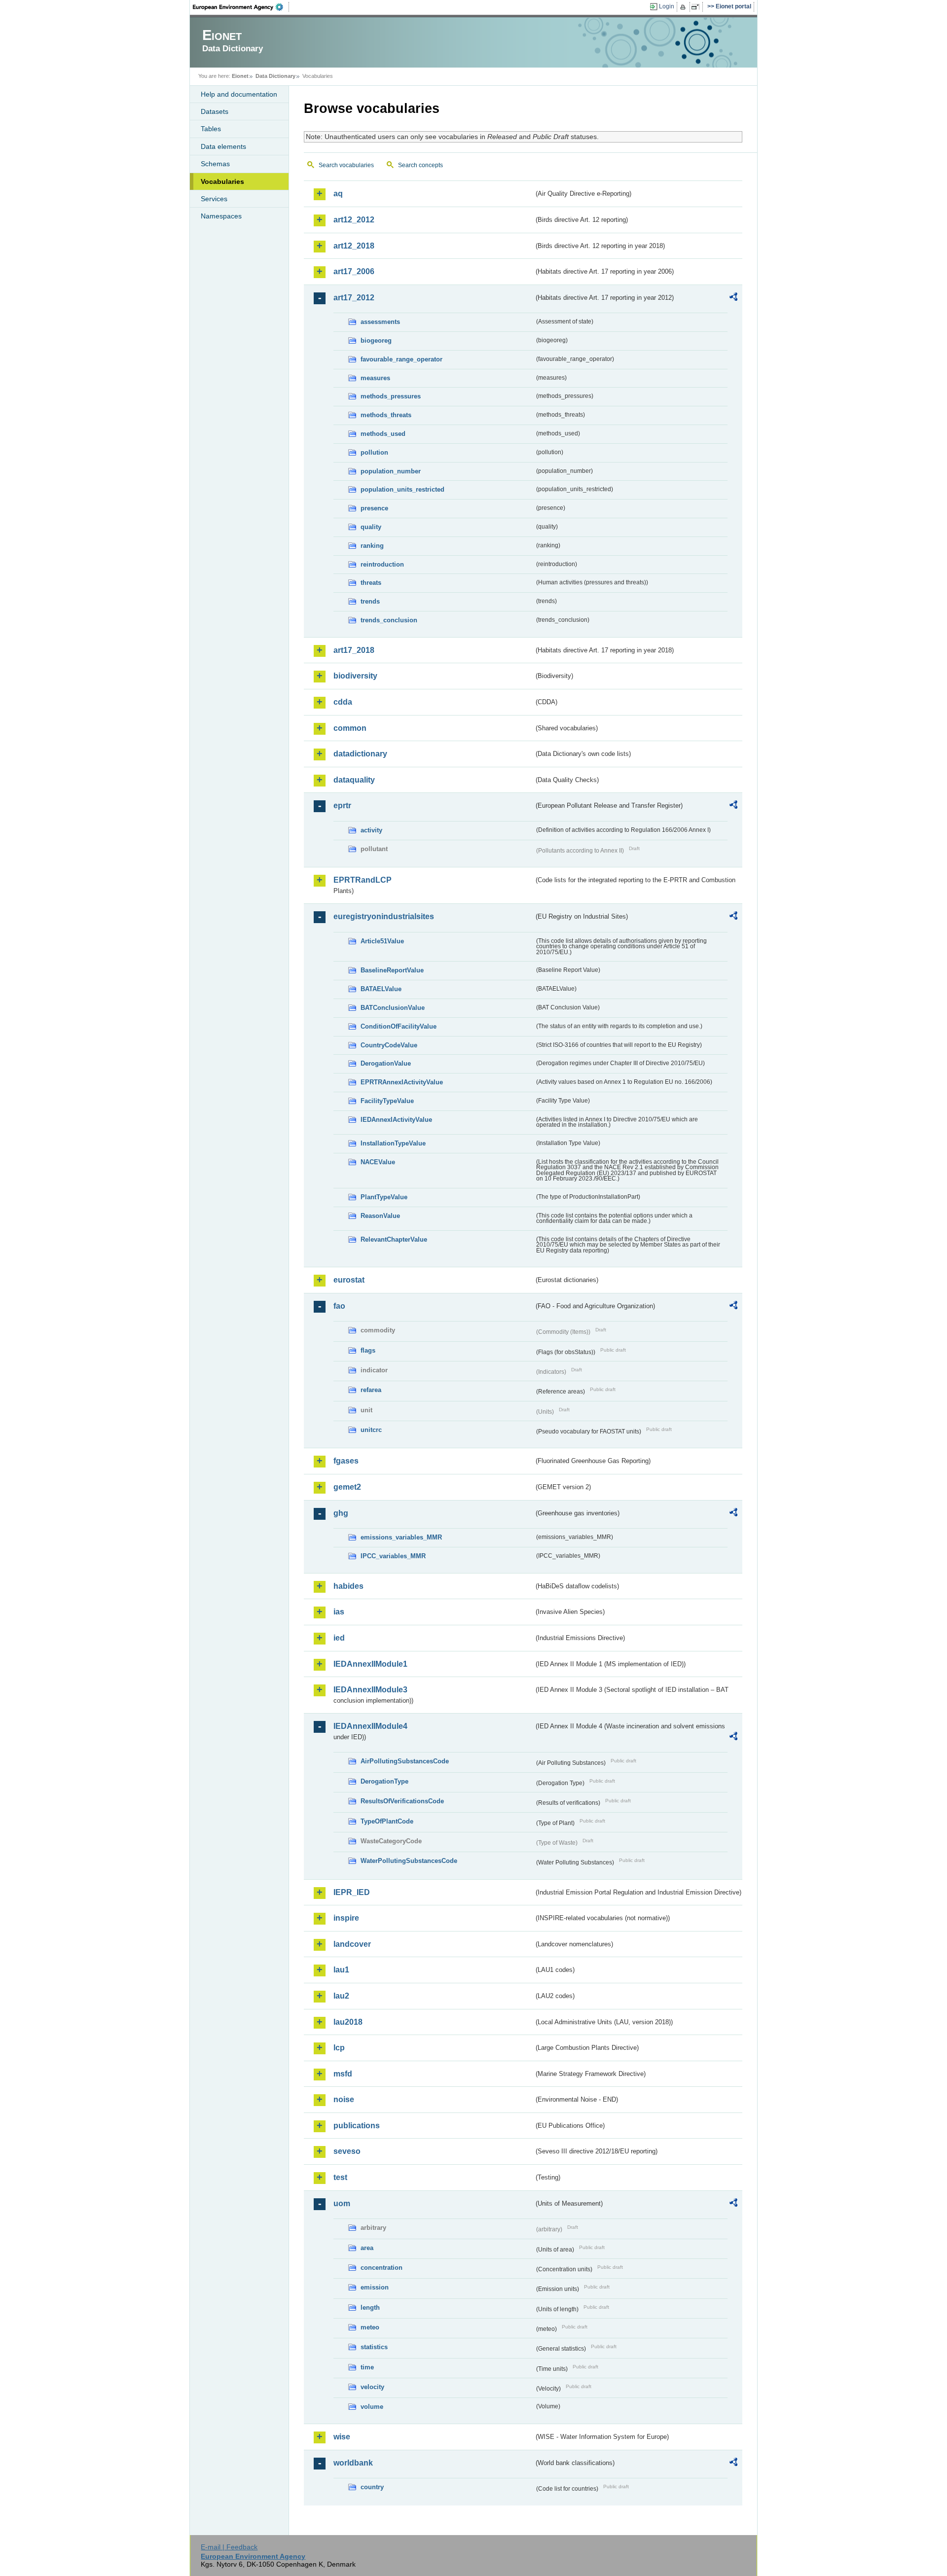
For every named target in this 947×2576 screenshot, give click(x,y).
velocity (372, 2387)
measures (375, 378)
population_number (391, 471)
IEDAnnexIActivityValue (396, 1120)
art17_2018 (354, 650)
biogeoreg (376, 340)
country (372, 2487)
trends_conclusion (389, 620)
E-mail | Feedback (229, 2547)
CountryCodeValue (389, 1045)
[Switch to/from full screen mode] (697, 7)
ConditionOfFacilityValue (399, 1026)
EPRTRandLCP (363, 880)
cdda (343, 702)
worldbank (353, 2463)
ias (339, 1612)
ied (339, 1638)
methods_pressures (391, 396)
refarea (371, 1390)
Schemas (215, 164)
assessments (380, 322)
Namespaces (221, 216)
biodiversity (355, 676)
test (340, 2177)
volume (372, 2407)
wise (342, 2437)
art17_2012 (354, 298)
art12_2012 (354, 220)
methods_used (383, 434)
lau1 (341, 1970)
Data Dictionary (275, 76)
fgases (346, 1461)
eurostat (349, 1280)
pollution (374, 452)
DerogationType (384, 1781)
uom (342, 2203)
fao (339, 1306)
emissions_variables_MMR (401, 1537)
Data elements (223, 146)
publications (357, 2126)
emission (375, 2287)
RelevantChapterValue (394, 1239)
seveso (347, 2151)
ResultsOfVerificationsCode (402, 1801)
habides (348, 1586)
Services (214, 199)
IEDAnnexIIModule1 (370, 1664)
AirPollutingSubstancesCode (405, 1761)
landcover (352, 1944)
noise (344, 2099)
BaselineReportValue (392, 970)
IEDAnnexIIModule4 (370, 1726)
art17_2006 (354, 271)
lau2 (341, 1996)
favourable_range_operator (401, 359)
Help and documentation (239, 94)
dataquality (354, 780)
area (367, 2248)
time (367, 2367)
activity (371, 830)
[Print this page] (684, 7)
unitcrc (371, 1430)
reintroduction (382, 564)
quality (371, 527)
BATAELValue (381, 989)
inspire (346, 1918)
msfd (343, 2074)
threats (371, 583)
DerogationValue (386, 1063)
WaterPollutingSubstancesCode (409, 1861)
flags (368, 1350)
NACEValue (378, 1162)
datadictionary (360, 754)
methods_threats (386, 415)
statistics (374, 2347)
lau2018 (348, 2022)
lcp (339, 2048)
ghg (341, 1513)
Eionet (240, 76)
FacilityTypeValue (387, 1101)
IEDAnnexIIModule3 (370, 1690)
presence (374, 508)
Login (667, 6)
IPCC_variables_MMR (393, 1556)
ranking (372, 546)
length (370, 2308)
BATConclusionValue (393, 1008)
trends (370, 601)
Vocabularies (222, 181)
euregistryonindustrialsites (384, 916)
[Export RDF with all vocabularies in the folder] (733, 298)
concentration (382, 2268)
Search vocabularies (346, 165)
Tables (211, 129)
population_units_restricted (402, 489)
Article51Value (382, 941)
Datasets (215, 111)
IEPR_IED (352, 1892)
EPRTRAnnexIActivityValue (402, 1082)
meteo (370, 2327)
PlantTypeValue (384, 1197)
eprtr (342, 805)
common (350, 728)
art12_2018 (354, 246)
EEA (241, 7)
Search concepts (420, 165)
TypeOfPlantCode (387, 1821)
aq (338, 194)
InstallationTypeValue (393, 1143)
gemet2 (347, 1487)
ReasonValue (380, 1216)
